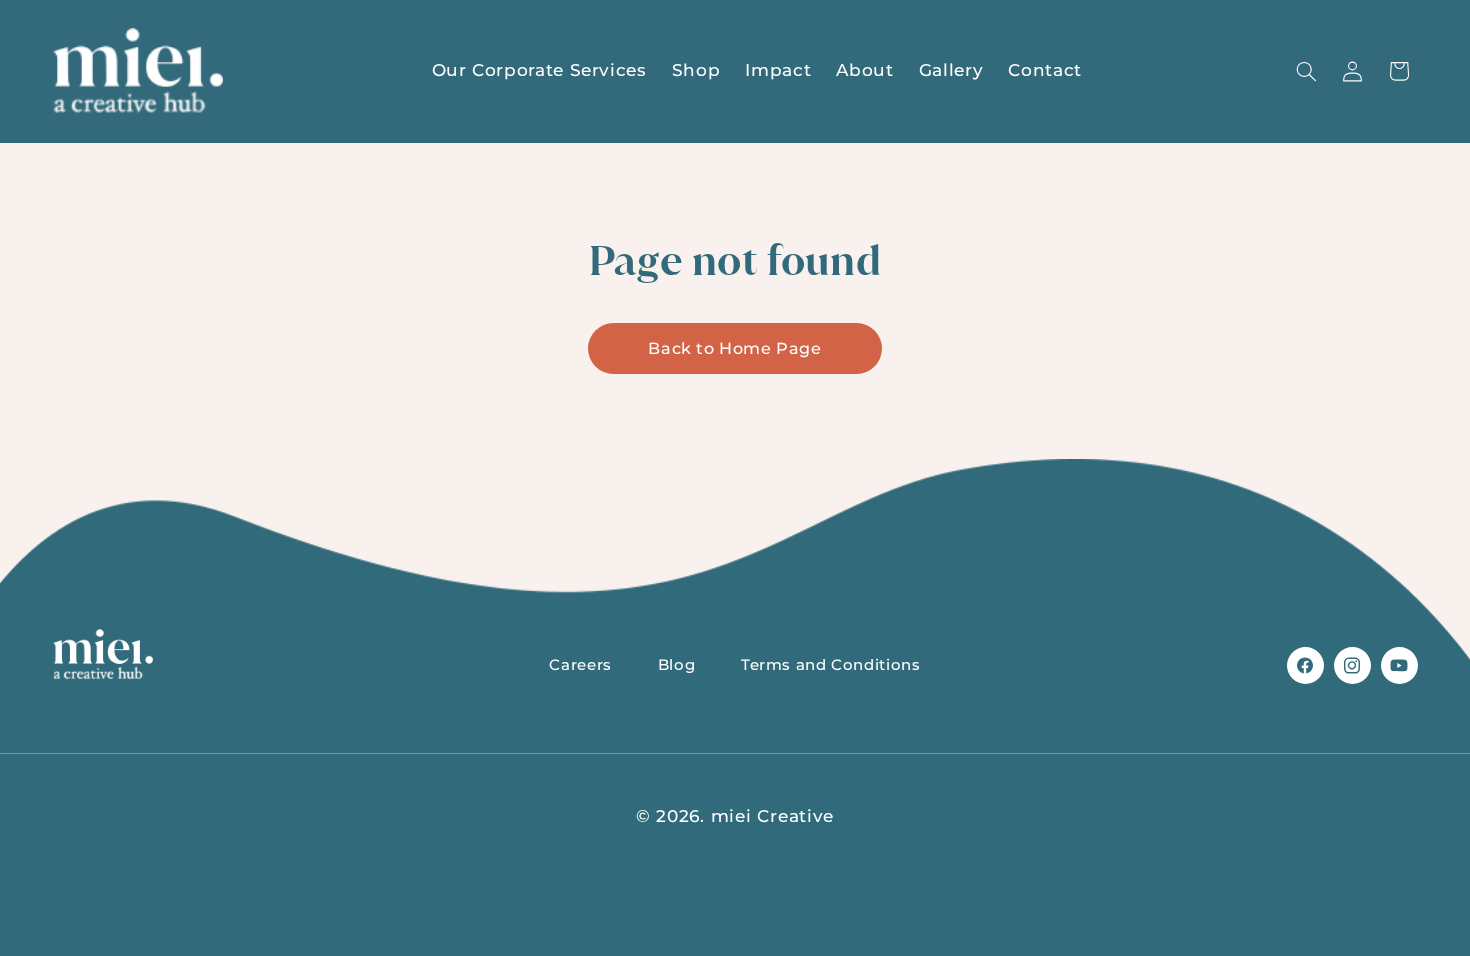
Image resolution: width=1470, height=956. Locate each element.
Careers (580, 665)
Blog (677, 665)
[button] (1306, 71)
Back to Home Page (734, 348)
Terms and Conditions (831, 665)
